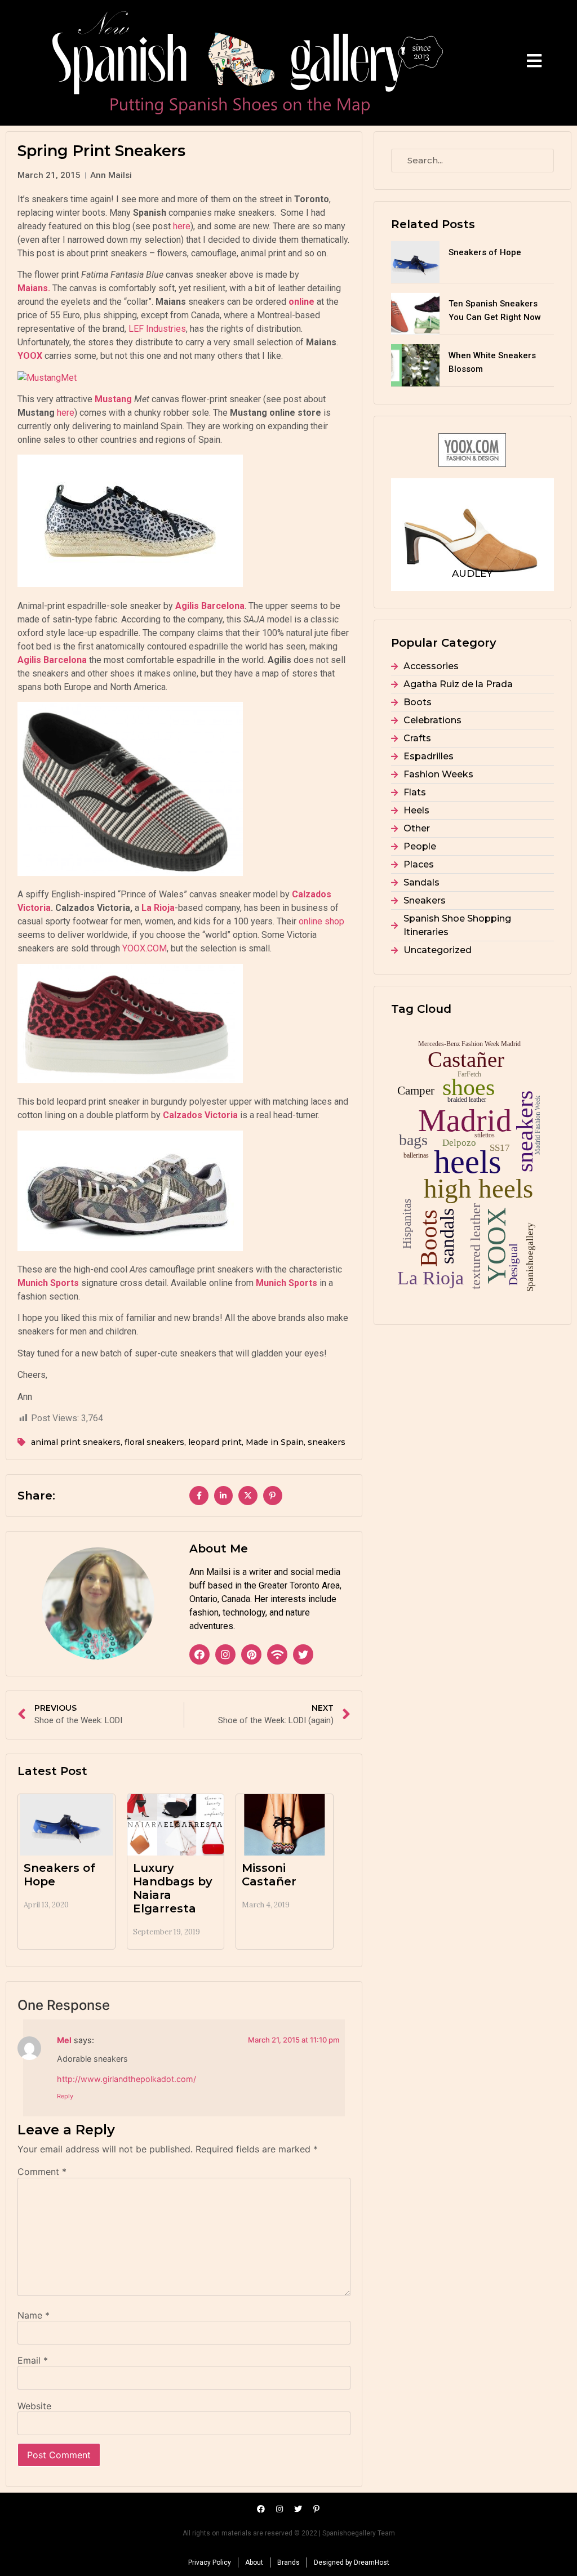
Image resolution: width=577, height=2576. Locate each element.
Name (34, 2315)
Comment (42, 2172)
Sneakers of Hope (485, 252)
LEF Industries (157, 329)
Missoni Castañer (269, 1875)
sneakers (327, 1442)
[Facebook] (199, 1654)
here (182, 226)
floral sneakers (154, 1442)
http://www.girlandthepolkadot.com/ (127, 2079)
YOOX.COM (145, 948)
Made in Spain (275, 1442)
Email (33, 2360)
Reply (65, 2096)
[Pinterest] (251, 1654)
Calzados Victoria (199, 1115)
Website (34, 2406)
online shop (321, 921)
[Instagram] (225, 1654)
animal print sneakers (76, 1442)
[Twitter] (303, 1654)
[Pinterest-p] (317, 2509)
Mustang (113, 399)
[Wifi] (277, 1654)
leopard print (215, 1442)
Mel (64, 2040)
